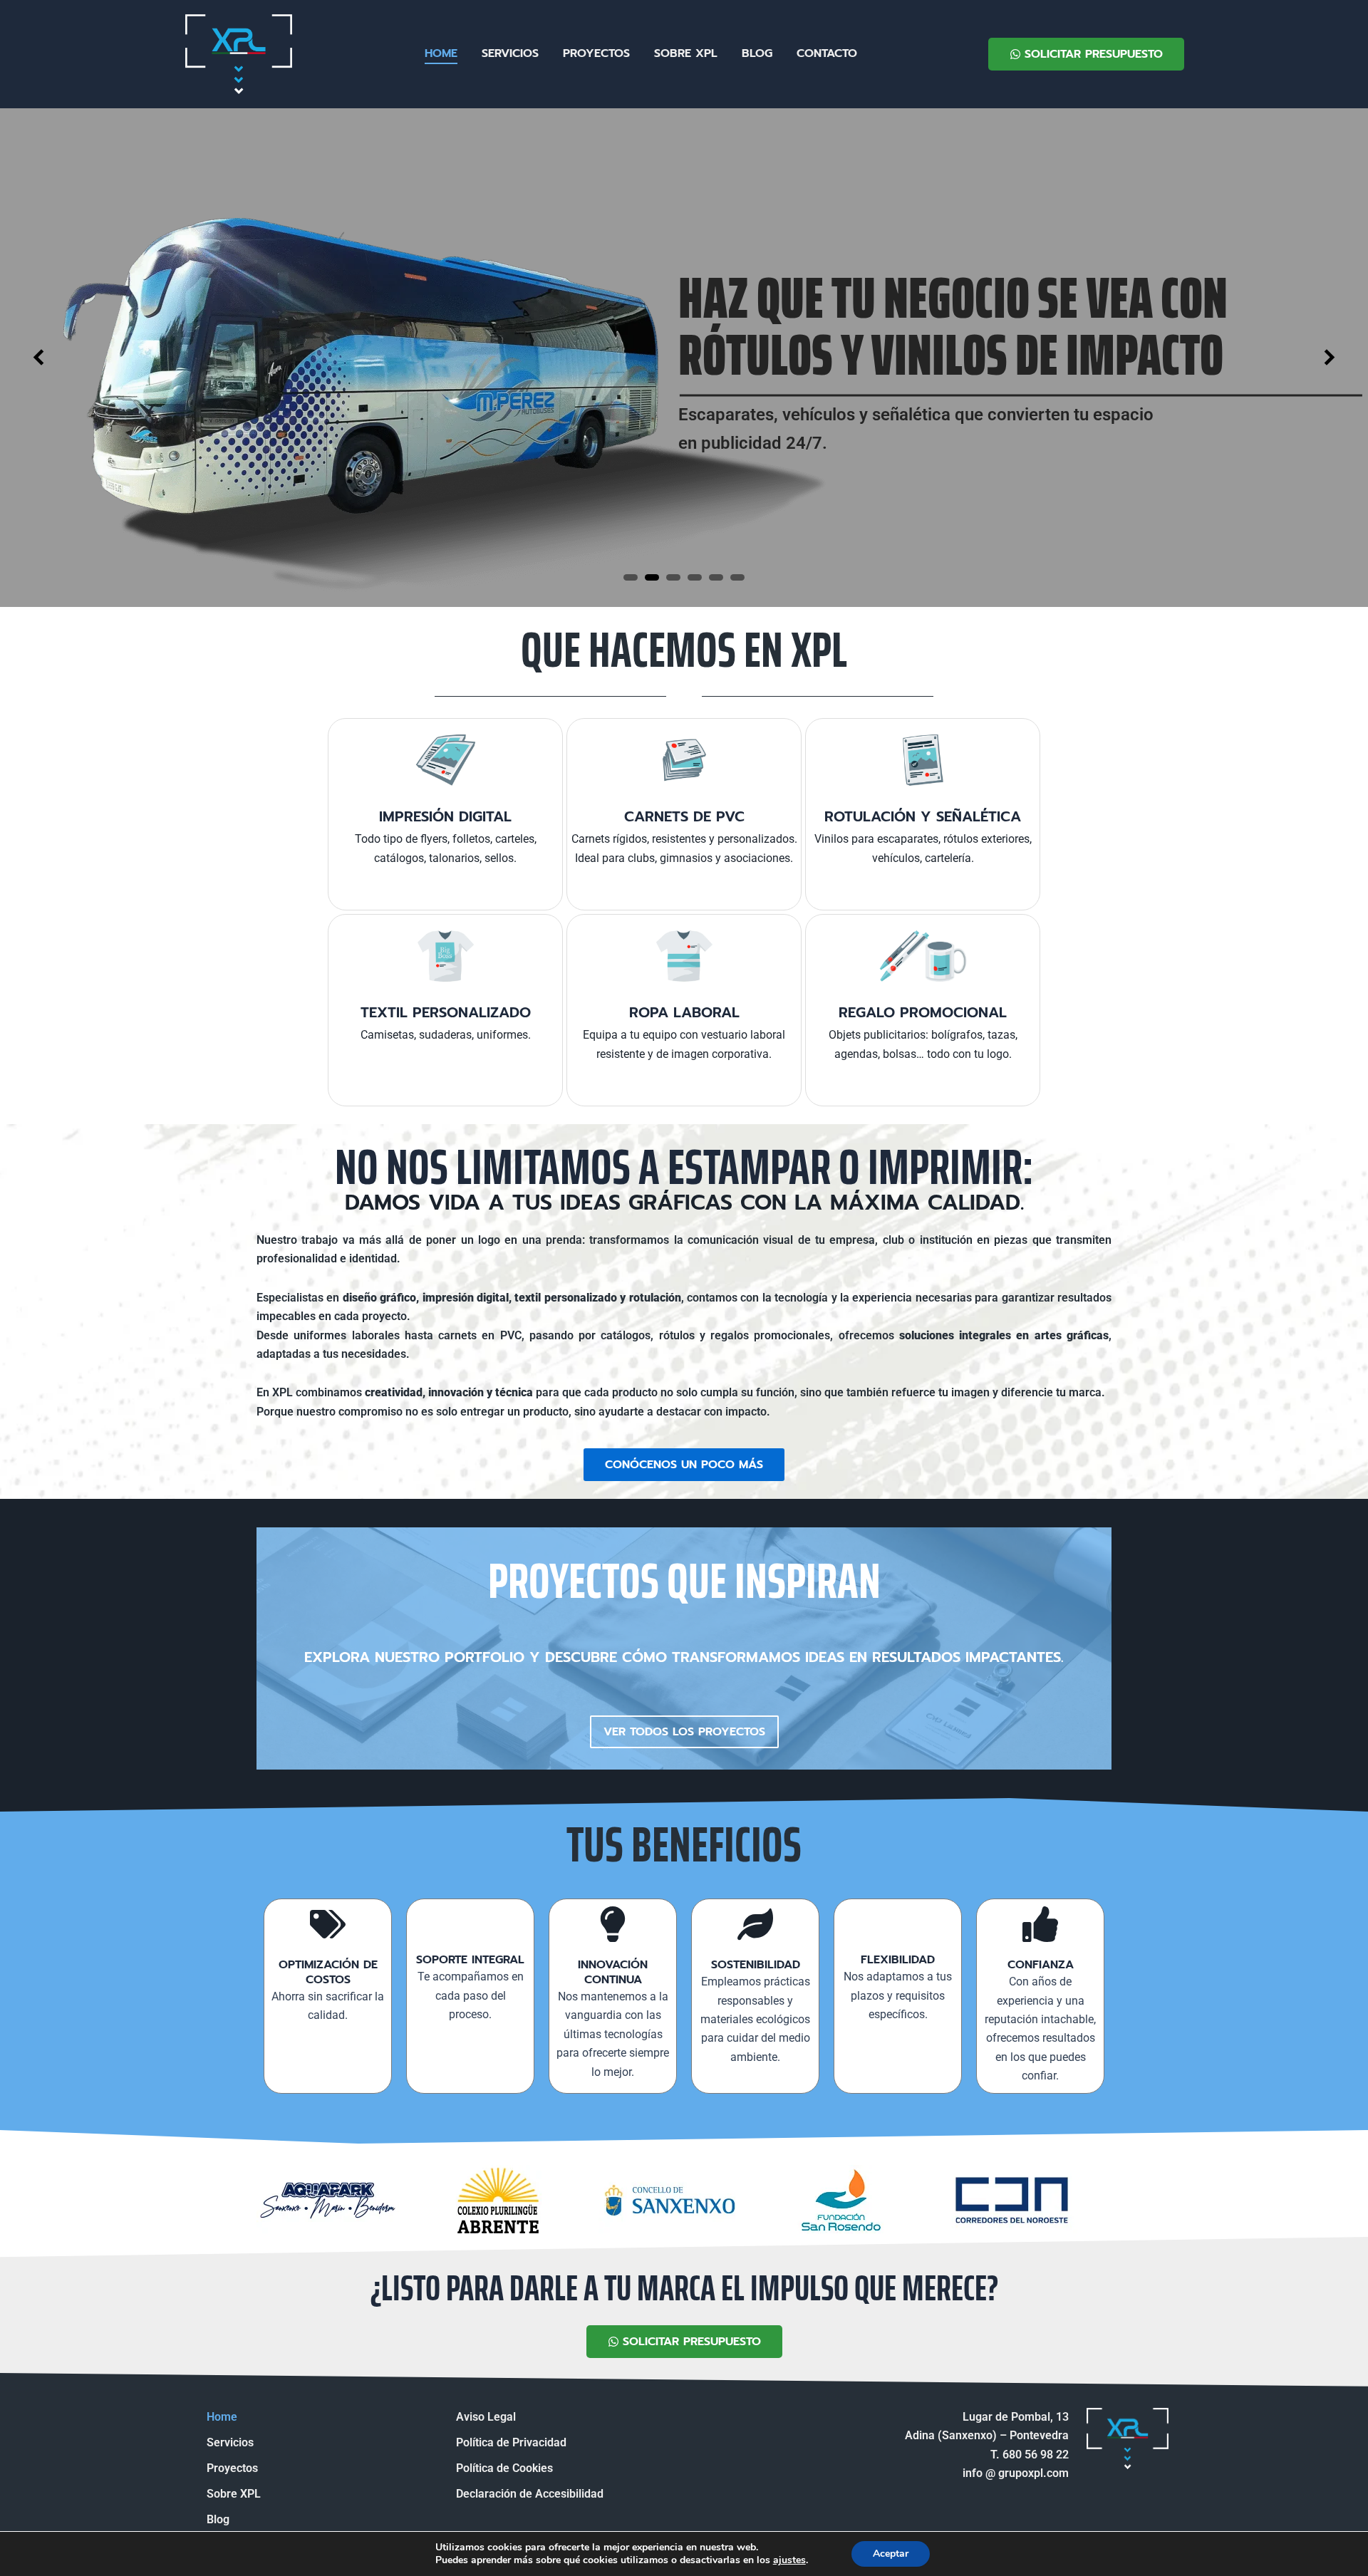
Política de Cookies (504, 2468)
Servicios (510, 53)
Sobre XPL (686, 53)
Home (441, 53)
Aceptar (891, 2554)
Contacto (827, 53)
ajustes (789, 2560)
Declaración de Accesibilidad (530, 2494)
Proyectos (596, 53)
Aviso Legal (486, 2417)
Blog (757, 53)
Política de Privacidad (511, 2442)
